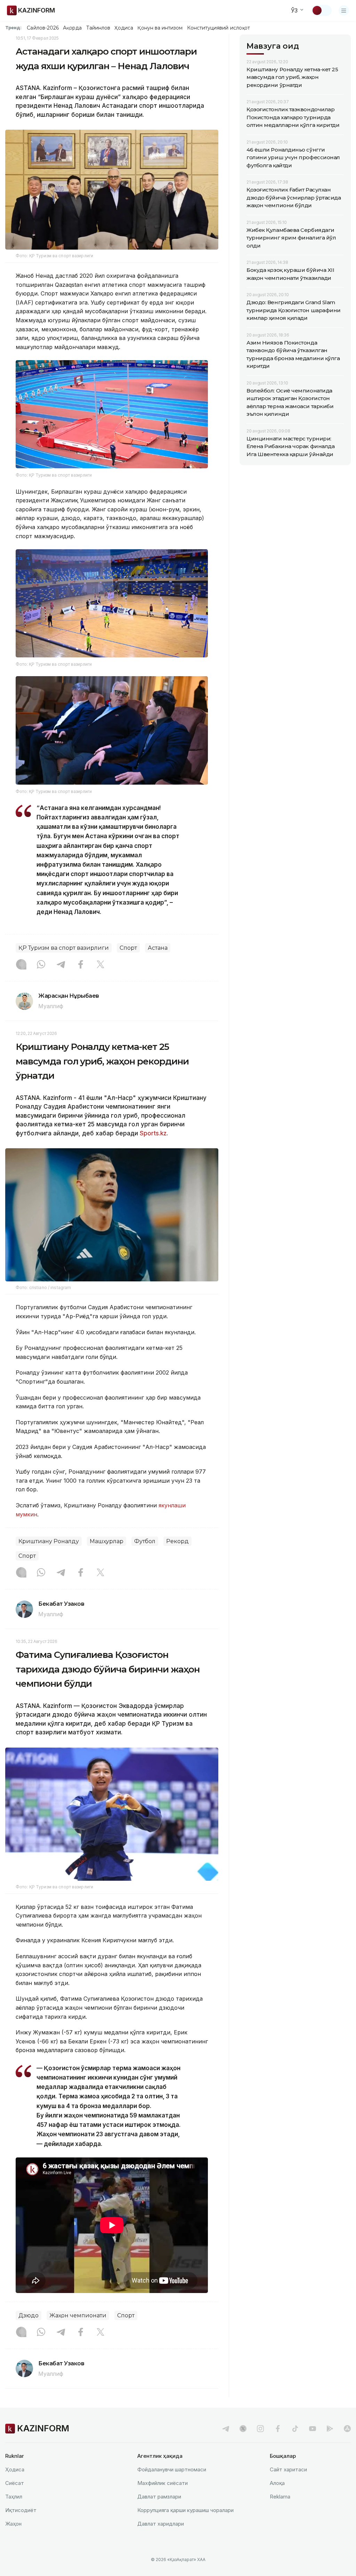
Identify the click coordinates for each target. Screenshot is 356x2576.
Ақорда (72, 28)
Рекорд (177, 1541)
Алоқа (277, 2483)
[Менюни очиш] (344, 10)
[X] (100, 965)
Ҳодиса (124, 28)
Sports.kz (153, 1133)
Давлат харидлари (161, 2524)
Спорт (128, 948)
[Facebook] (81, 965)
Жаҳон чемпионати (78, 2315)
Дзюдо (29, 2315)
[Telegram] (61, 965)
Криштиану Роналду (49, 1541)
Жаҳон (13, 2524)
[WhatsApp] (41, 965)
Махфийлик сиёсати (163, 2483)
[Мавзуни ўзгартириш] (322, 10)
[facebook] (278, 2429)
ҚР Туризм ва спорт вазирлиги (64, 948)
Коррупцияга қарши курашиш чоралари (185, 2510)
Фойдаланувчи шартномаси (172, 2469)
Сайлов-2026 (43, 28)
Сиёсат (15, 2483)
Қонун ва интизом (160, 28)
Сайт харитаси (288, 2469)
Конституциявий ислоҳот (219, 28)
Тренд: (13, 27)
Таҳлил (14, 2497)
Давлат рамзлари (159, 2497)
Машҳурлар (107, 1541)
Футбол (145, 1541)
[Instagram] (21, 965)
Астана (158, 948)
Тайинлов (98, 28)
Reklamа (280, 2497)
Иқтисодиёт (21, 2510)
